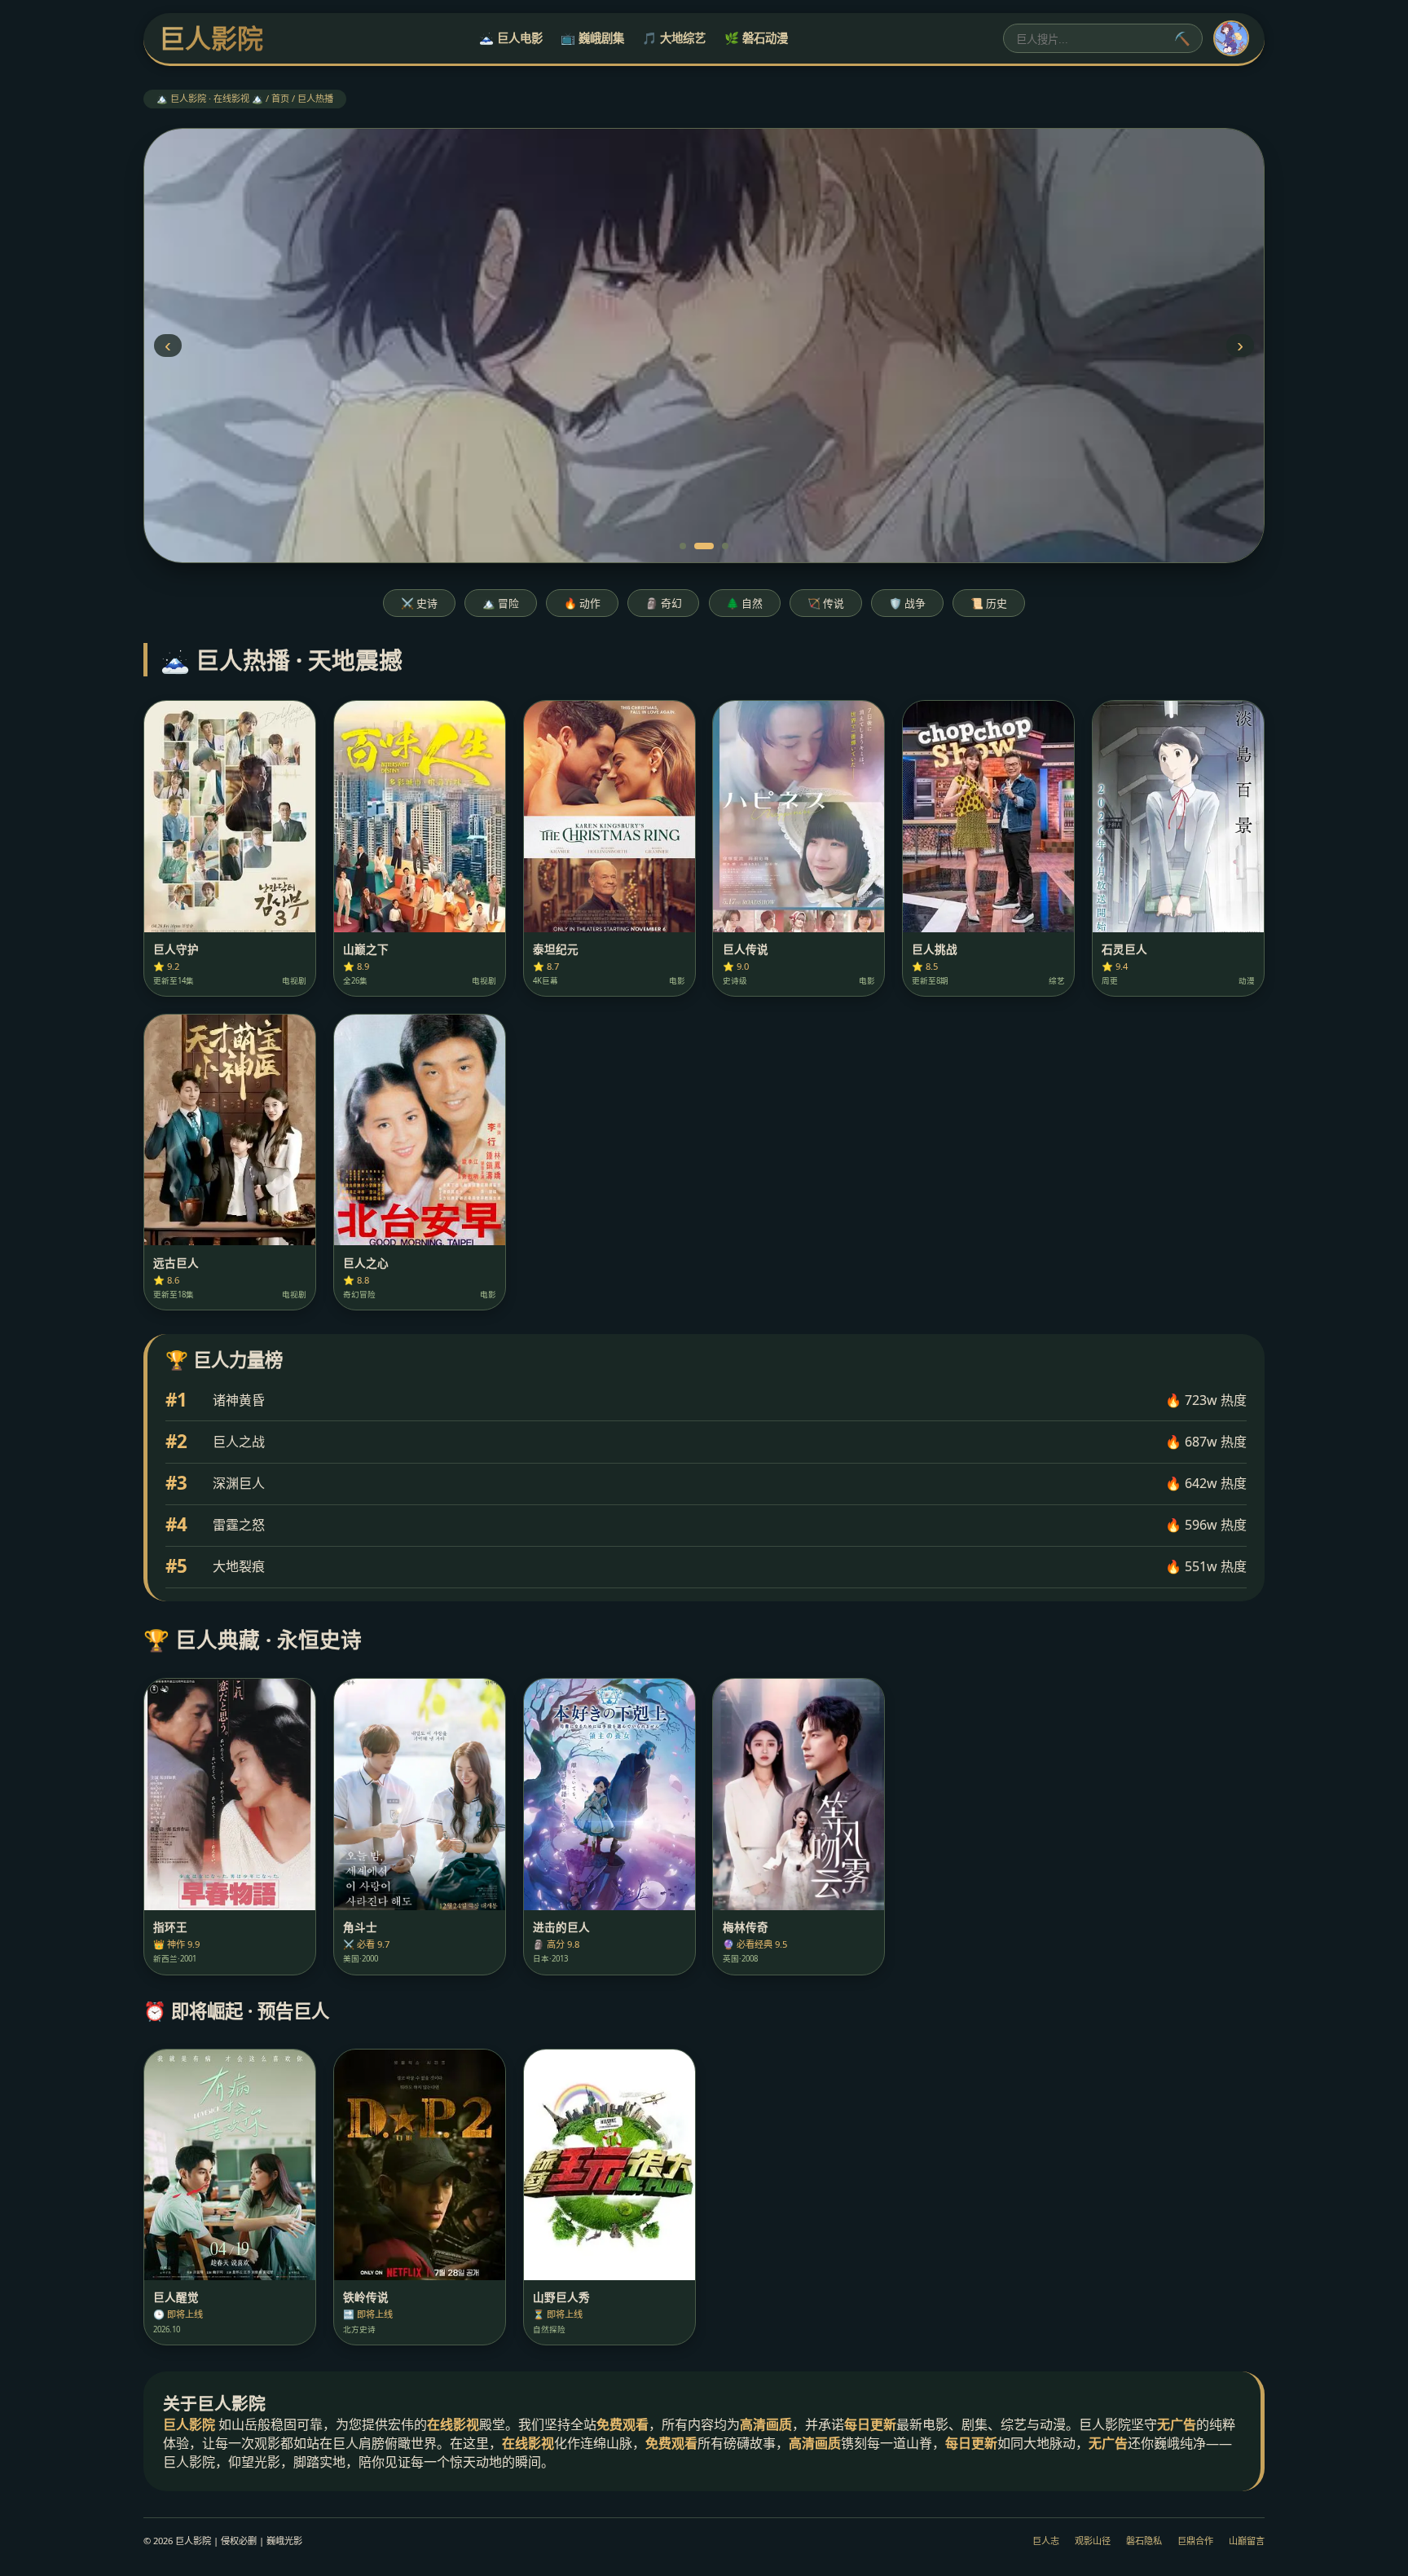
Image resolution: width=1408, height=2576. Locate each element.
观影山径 (1093, 2541)
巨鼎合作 (1195, 2541)
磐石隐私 (1144, 2541)
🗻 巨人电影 (511, 38)
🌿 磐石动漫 (756, 38)
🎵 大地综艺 (674, 38)
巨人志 (1046, 2541)
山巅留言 (1247, 2541)
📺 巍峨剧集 (592, 38)
